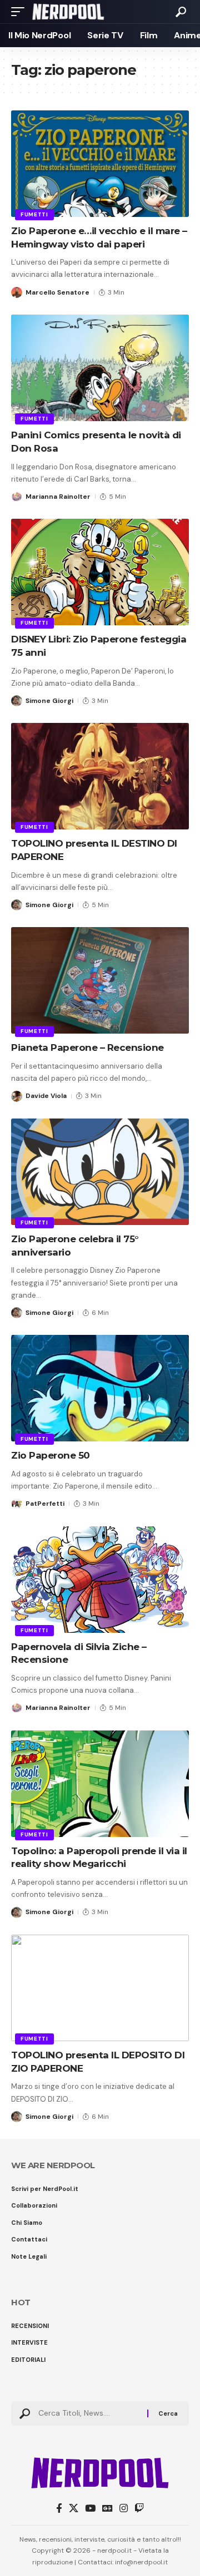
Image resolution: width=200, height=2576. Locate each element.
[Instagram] (124, 2509)
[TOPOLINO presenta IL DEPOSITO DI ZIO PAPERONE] (100, 1988)
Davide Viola (46, 1096)
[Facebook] (59, 2509)
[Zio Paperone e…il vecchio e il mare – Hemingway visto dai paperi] (100, 164)
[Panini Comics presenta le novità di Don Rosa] (100, 368)
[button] (21, 12)
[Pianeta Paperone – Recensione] (100, 980)
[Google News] (107, 2509)
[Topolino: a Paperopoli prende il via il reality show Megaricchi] (100, 1784)
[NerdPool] (68, 12)
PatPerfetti (45, 1504)
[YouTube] (90, 2509)
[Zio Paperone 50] (100, 1388)
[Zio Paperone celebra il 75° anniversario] (100, 1172)
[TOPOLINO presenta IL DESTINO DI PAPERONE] (100, 776)
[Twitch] (139, 2509)
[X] (74, 2509)
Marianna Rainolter (58, 497)
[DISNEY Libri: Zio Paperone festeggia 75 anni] (100, 572)
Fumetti (34, 214)
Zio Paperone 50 (51, 1455)
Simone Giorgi (49, 701)
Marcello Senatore (57, 292)
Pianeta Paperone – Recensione (87, 1047)
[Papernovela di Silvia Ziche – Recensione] (100, 1580)
